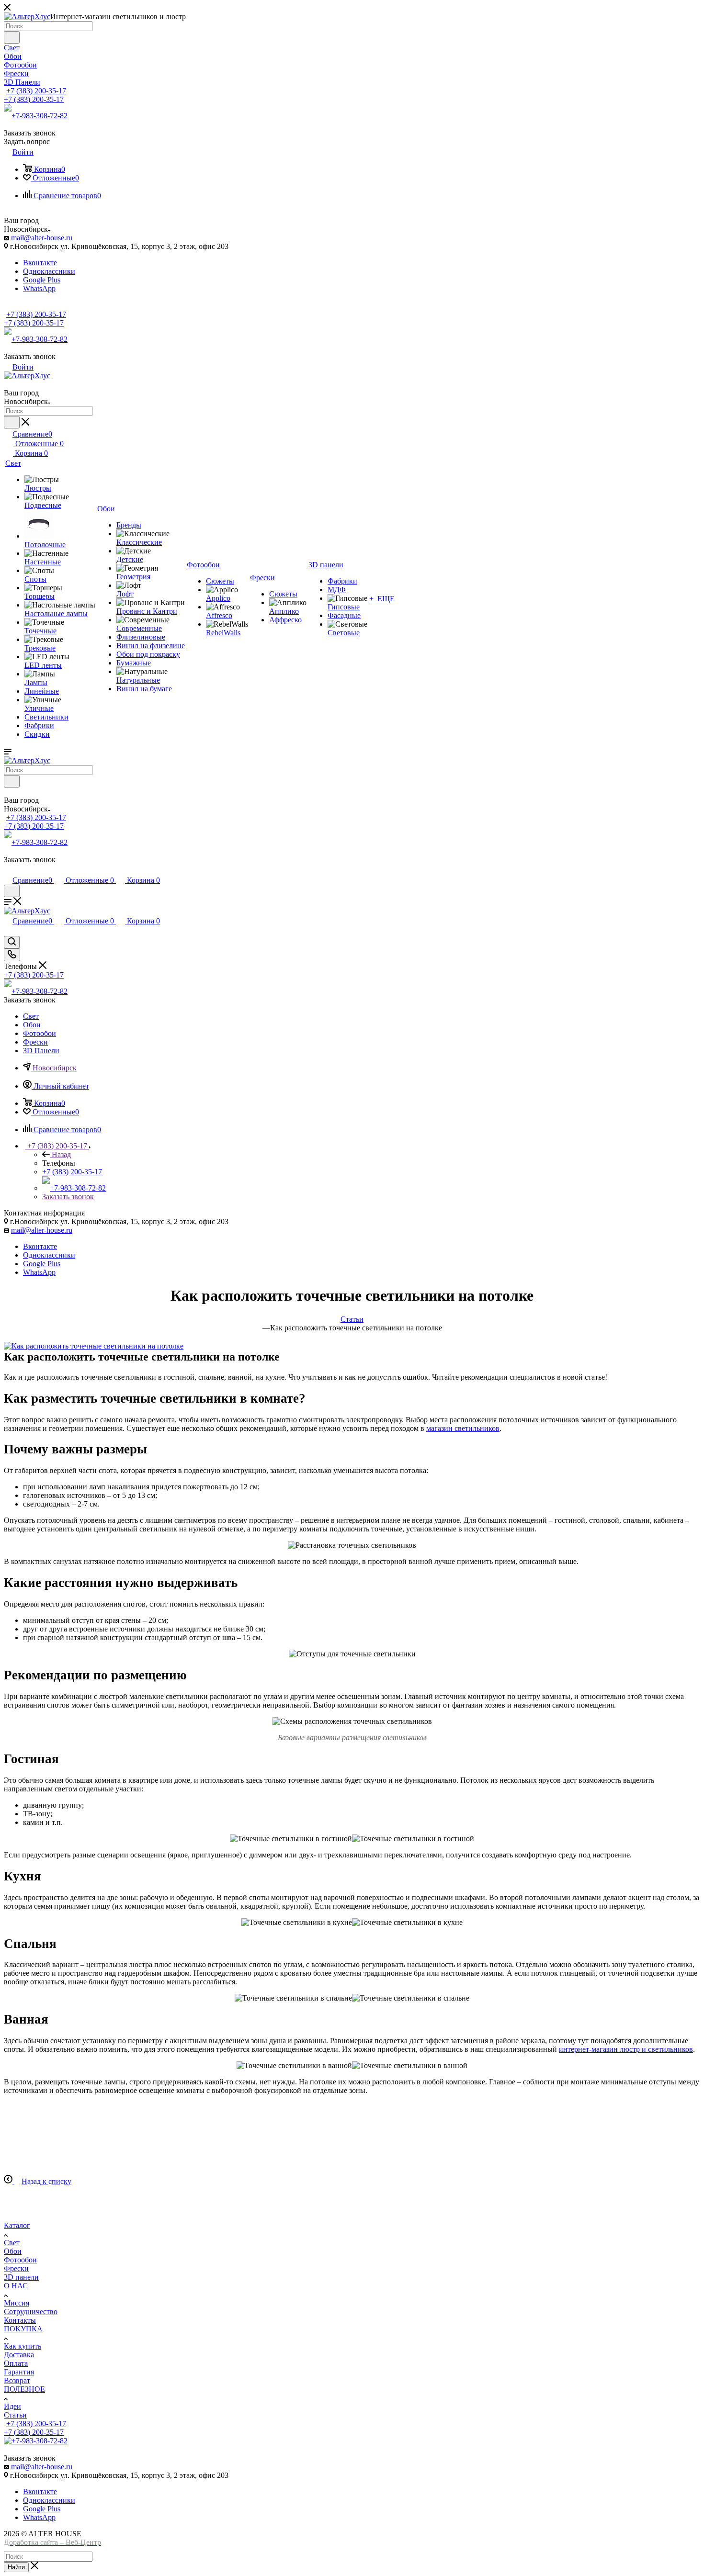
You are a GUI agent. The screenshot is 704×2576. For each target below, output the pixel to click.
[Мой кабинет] (8, 870)
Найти (16, 2567)
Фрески (16, 2268)
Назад (61, 1154)
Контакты (20, 2320)
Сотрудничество (31, 2312)
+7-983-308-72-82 (40, 116)
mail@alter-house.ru (42, 238)
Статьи (15, 2415)
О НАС (16, 2286)
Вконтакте (40, 263)
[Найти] (12, 37)
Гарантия (19, 2372)
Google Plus (42, 280)
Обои (13, 2251)
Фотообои (20, 2260)
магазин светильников (463, 1428)
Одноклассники (49, 271)
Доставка (19, 2355)
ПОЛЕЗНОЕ (24, 2389)
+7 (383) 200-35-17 (36, 91)
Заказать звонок (68, 1197)
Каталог (17, 2225)
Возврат (17, 2380)
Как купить (23, 2346)
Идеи (12, 2406)
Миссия (17, 2303)
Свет (12, 2243)
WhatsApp (39, 288)
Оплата (16, 2363)
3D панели (21, 2277)
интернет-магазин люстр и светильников (626, 2049)
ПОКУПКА (23, 2329)
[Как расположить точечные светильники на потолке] (94, 1346)
